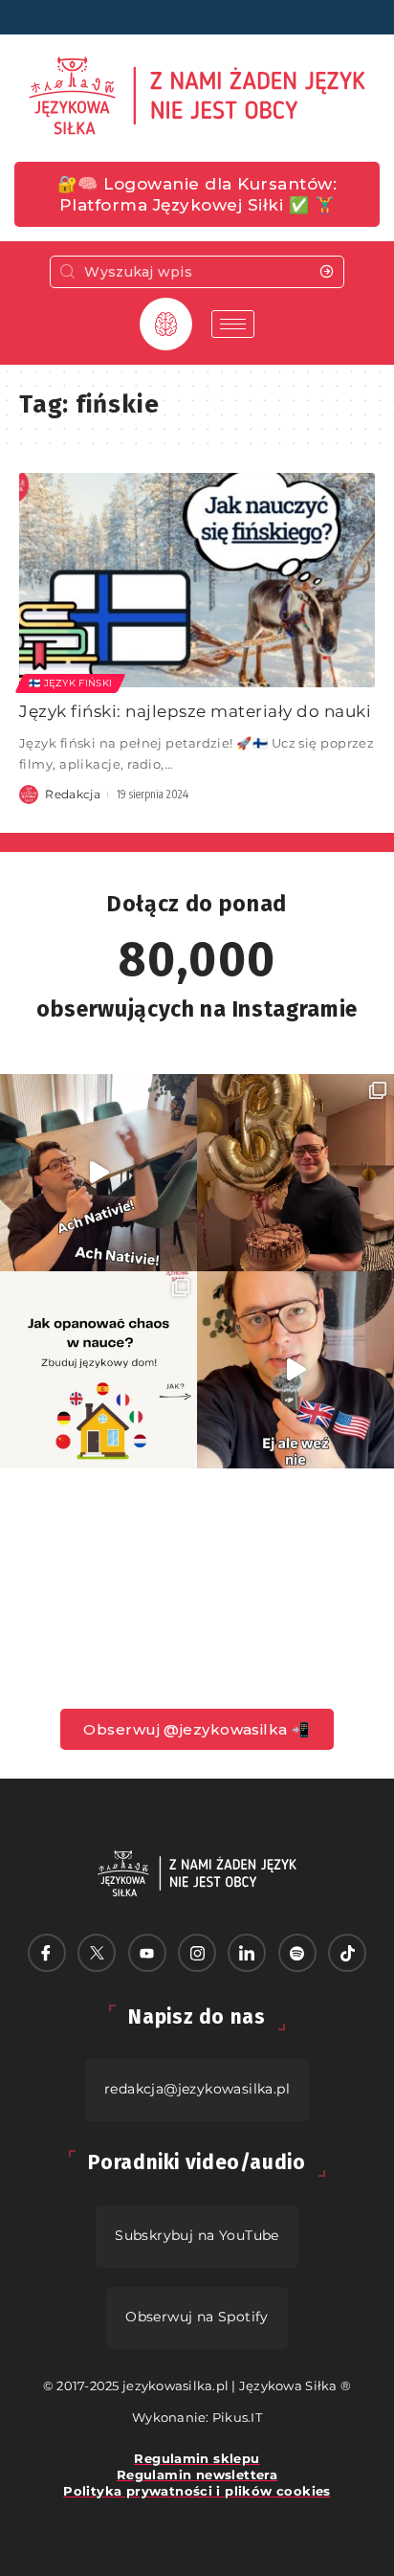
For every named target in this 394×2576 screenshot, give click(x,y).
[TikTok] (347, 1953)
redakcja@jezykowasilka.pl (197, 2089)
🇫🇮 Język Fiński (70, 683)
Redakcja (73, 794)
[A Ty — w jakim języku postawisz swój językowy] (98, 1370)
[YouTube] (147, 1953)
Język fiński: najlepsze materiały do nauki (195, 711)
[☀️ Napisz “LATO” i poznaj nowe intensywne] (98, 1173)
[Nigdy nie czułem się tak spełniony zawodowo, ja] (295, 1173)
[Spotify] (297, 1953)
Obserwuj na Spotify (197, 2317)
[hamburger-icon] (233, 324)
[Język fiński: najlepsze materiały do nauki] (197, 580)
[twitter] (97, 1953)
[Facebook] (47, 1953)
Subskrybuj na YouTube (197, 2235)
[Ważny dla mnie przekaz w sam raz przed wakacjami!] (295, 1370)
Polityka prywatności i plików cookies (197, 2491)
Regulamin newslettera (197, 2475)
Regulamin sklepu (197, 2458)
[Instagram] (197, 1953)
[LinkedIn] (247, 1953)
